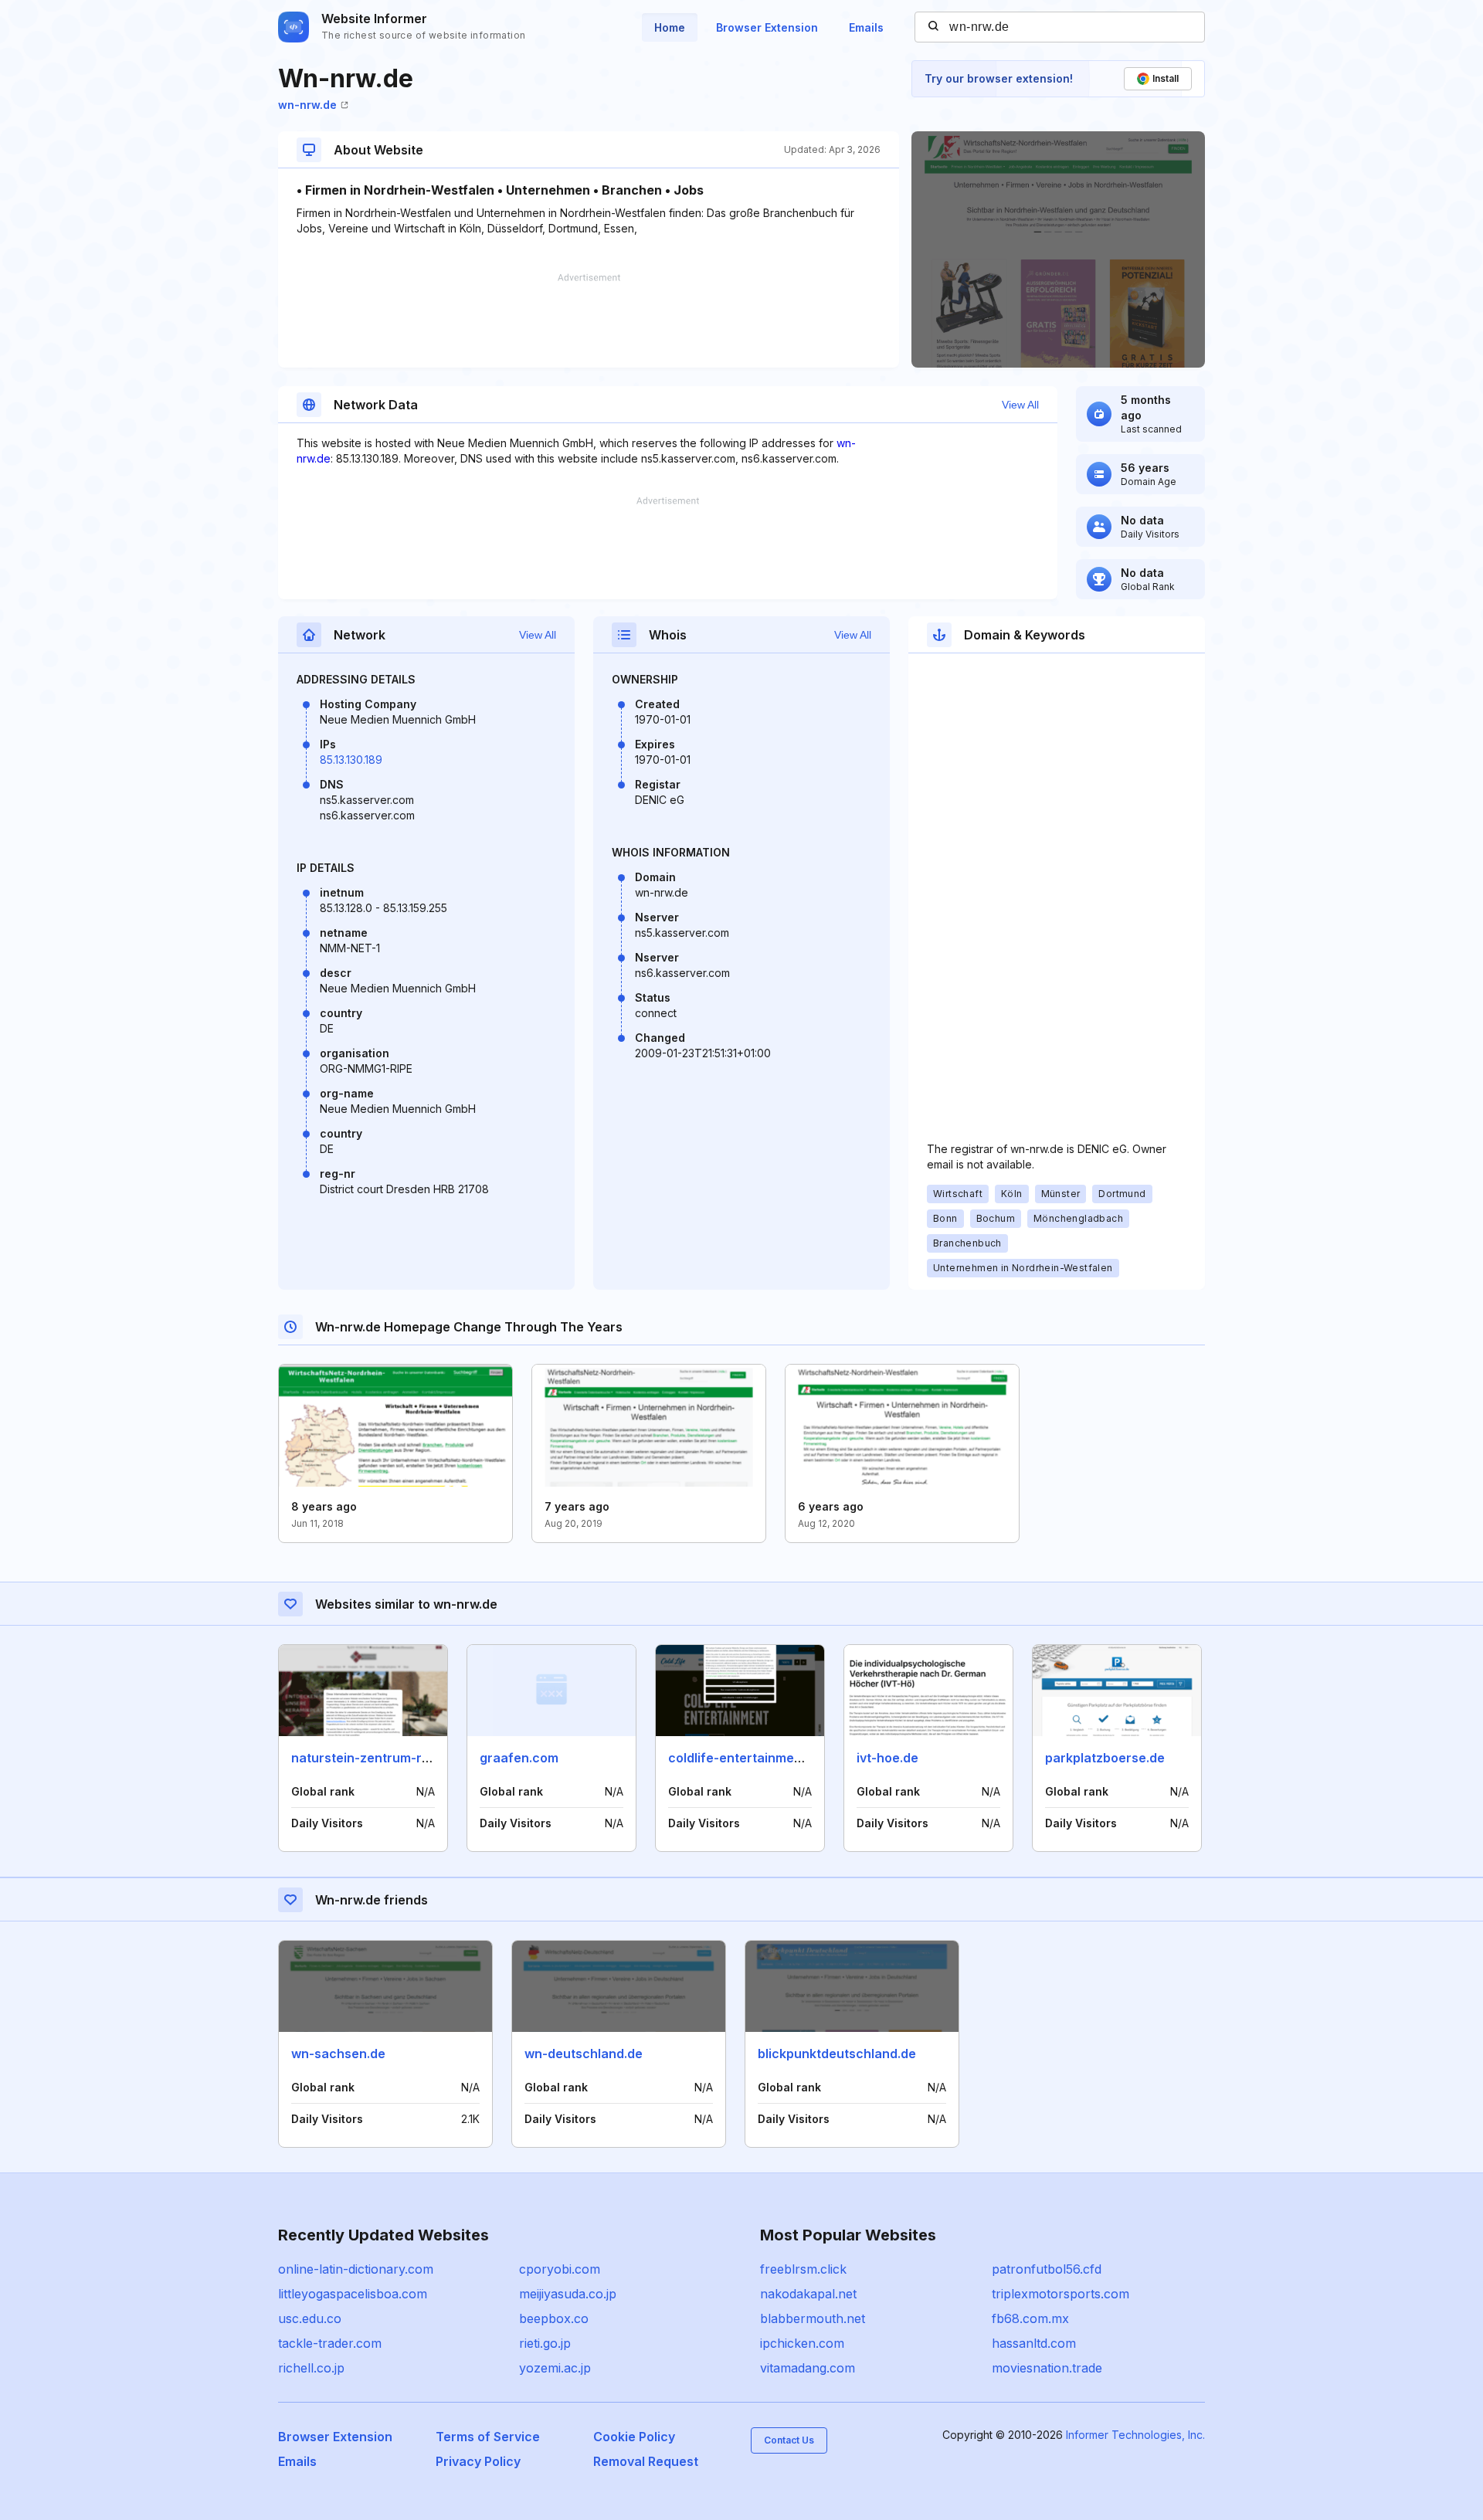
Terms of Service (488, 2437)
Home (670, 27)
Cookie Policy (634, 2437)
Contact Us (789, 2440)
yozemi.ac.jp (555, 2368)
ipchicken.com (802, 2343)
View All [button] (1020, 405)
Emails (866, 27)
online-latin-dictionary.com (356, 2269)
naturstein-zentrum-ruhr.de (376, 1758)
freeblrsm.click (803, 2269)
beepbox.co (554, 2318)
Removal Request (646, 2461)
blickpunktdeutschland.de (837, 2054)
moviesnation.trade (1047, 2368)
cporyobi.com (560, 2269)
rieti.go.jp (545, 2343)
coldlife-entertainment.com (752, 1758)
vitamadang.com (808, 2368)
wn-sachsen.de (338, 2054)
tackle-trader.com (330, 2343)
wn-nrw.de (307, 105)
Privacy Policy (478, 2461)
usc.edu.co (310, 2318)
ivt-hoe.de (887, 1758)
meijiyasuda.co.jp (568, 2294)
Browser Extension (767, 27)
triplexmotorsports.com (1060, 2294)
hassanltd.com (1034, 2343)
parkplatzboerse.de (1105, 1758)
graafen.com (519, 1758)
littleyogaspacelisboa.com (353, 2294)
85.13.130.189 (351, 760)
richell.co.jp (311, 2368)
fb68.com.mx (1030, 2318)
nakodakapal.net (808, 2294)
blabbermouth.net (813, 2318)
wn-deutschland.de (584, 2054)
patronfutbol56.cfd (1047, 2269)
